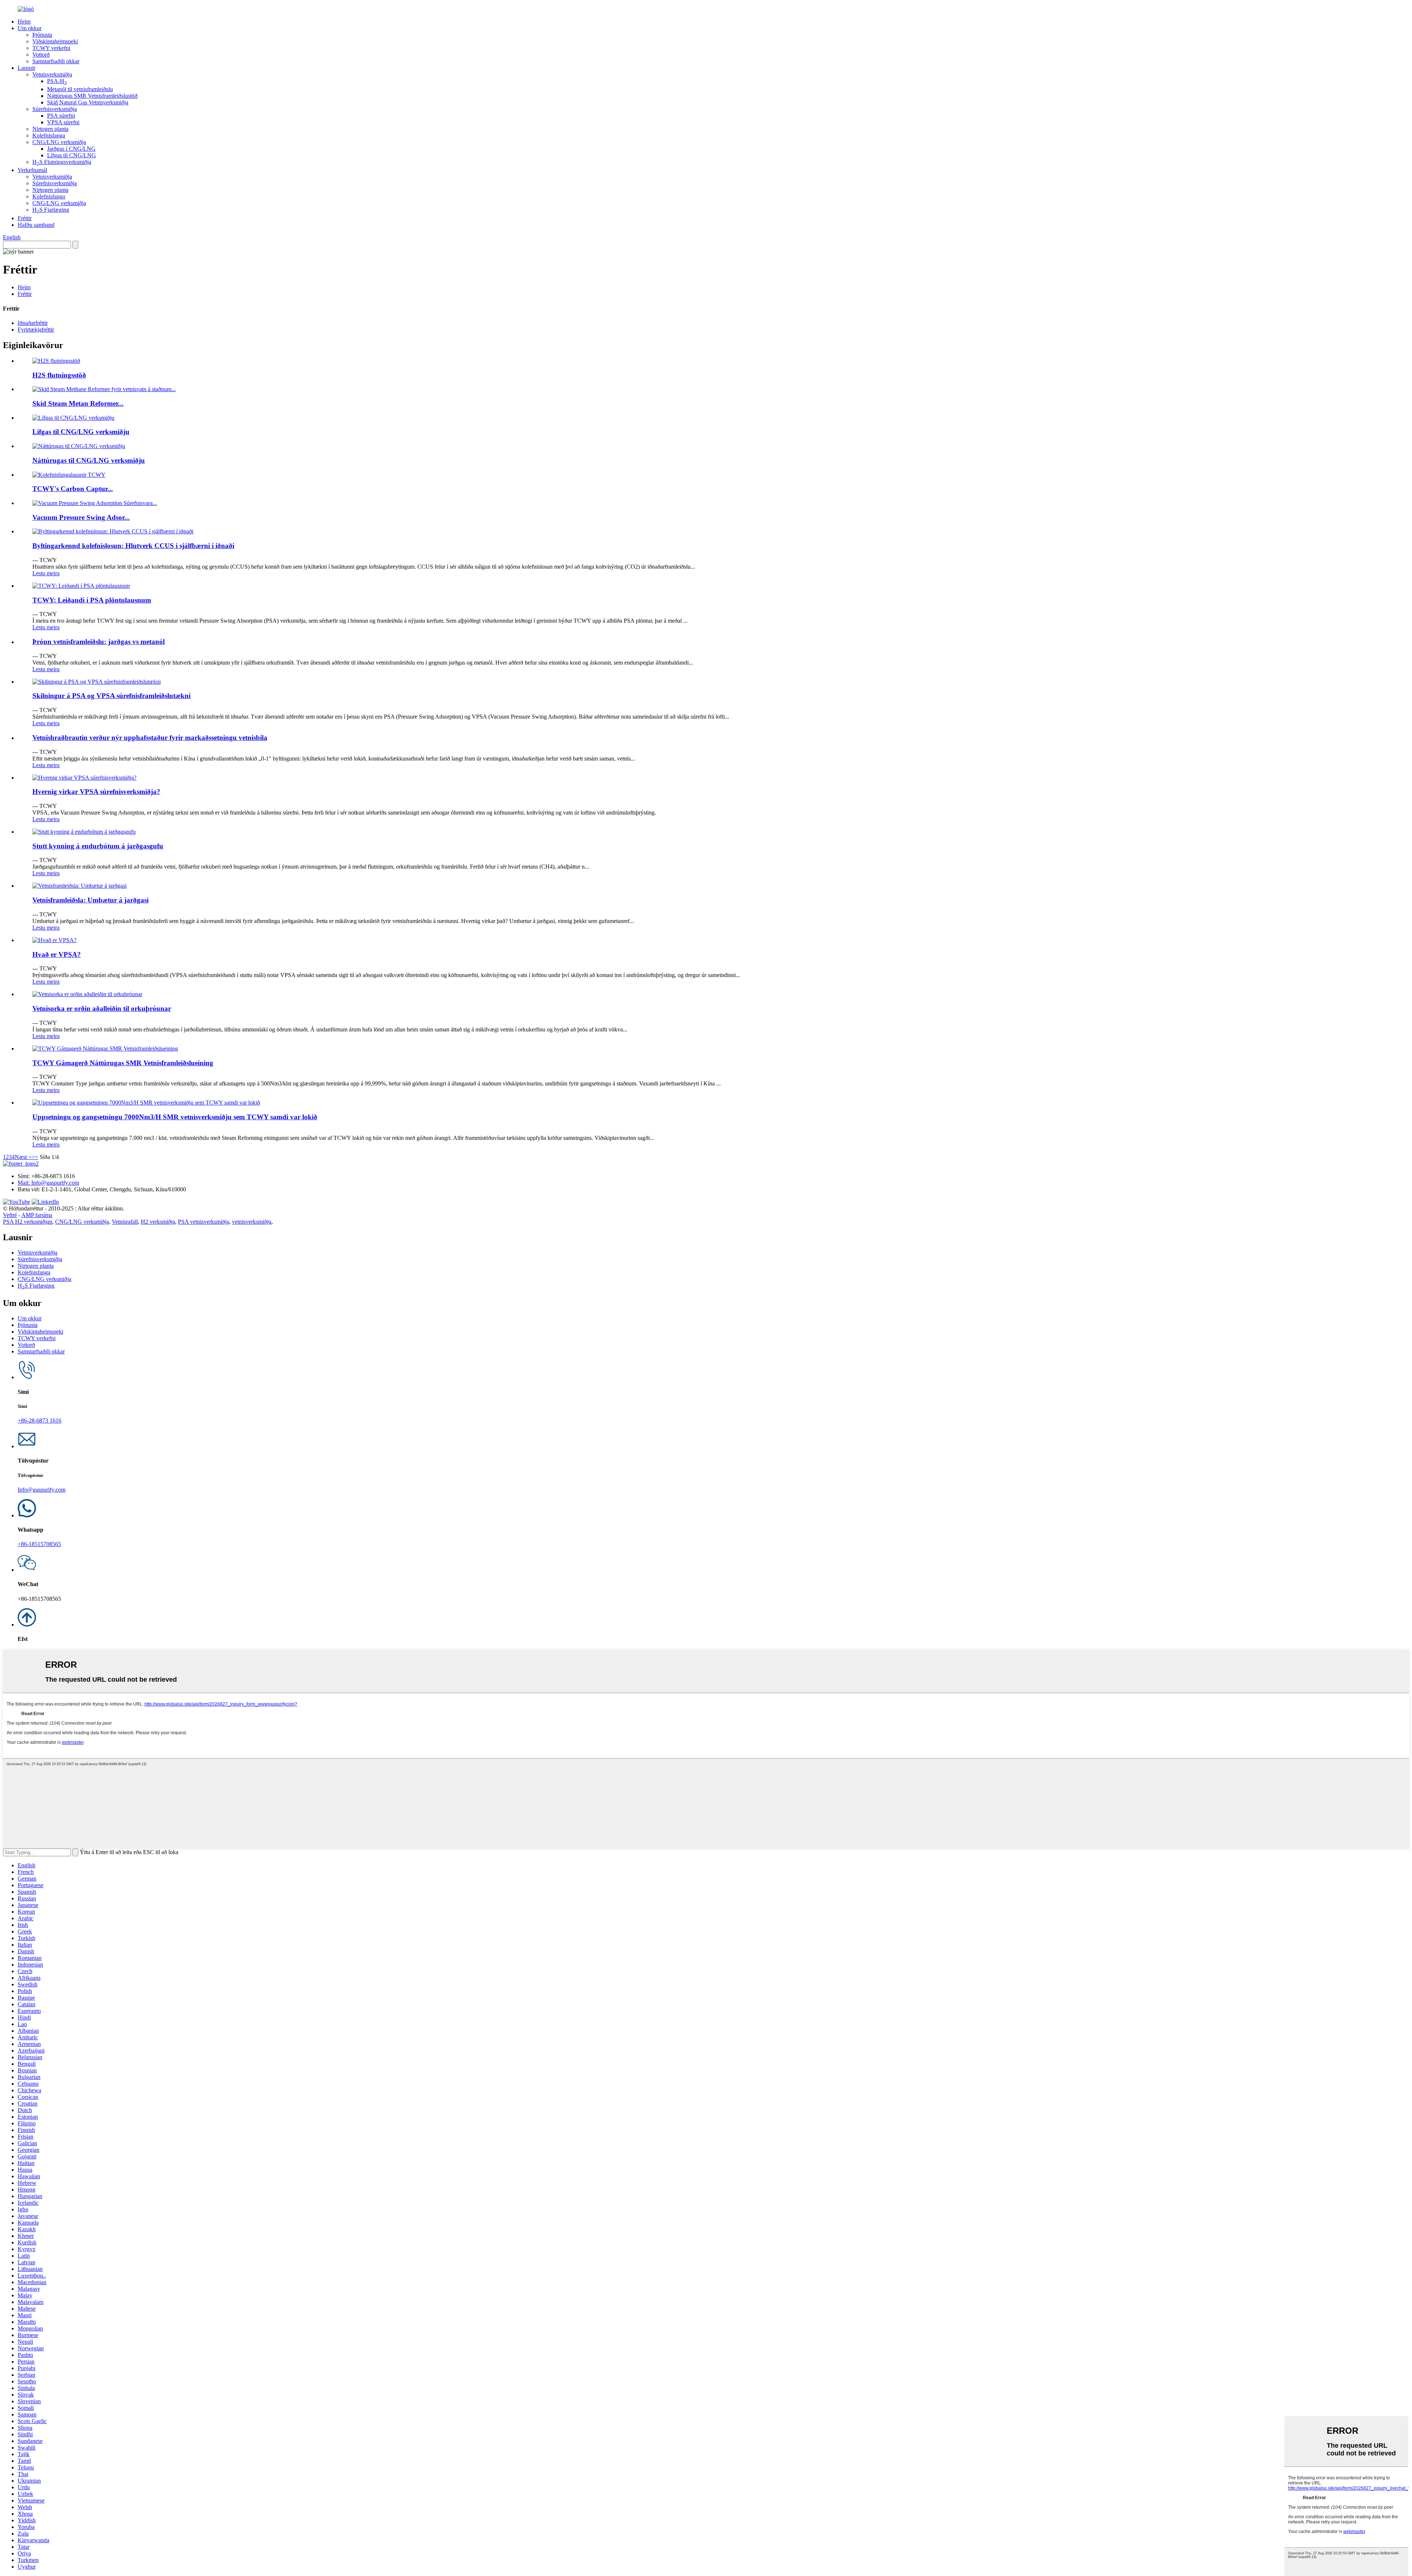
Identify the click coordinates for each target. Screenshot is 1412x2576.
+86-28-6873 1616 (40, 1421)
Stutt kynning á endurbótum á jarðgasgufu (98, 846)
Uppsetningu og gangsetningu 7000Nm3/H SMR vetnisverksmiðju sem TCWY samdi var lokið (175, 1117)
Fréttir (25, 218)
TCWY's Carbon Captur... (73, 489)
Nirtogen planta (50, 129)
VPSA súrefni (63, 122)
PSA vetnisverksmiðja (204, 1222)
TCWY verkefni (51, 48)
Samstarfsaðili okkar (56, 61)
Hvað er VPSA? (57, 954)
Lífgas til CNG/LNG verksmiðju (81, 432)
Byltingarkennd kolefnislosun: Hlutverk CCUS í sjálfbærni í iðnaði (133, 546)
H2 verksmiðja (158, 1222)
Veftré (10, 1215)
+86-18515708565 (39, 1544)
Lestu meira (46, 573)
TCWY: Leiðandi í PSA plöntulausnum (92, 600)
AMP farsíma (37, 1215)
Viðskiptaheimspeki (55, 41)
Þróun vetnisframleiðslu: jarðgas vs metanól (99, 642)
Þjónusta (42, 35)
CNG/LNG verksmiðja (59, 142)
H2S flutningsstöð (59, 375)
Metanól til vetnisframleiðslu (80, 89)
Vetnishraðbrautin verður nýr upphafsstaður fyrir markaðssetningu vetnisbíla (150, 738)
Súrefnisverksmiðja (55, 109)
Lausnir (26, 68)
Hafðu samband (36, 225)
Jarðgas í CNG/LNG (71, 149)
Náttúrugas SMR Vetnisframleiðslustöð (92, 96)
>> (35, 1157)
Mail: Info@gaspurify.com (48, 1183)
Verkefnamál (32, 170)
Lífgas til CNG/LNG (72, 155)
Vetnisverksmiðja (52, 74)
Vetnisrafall (125, 1222)
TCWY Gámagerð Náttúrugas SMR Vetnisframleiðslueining (123, 1063)
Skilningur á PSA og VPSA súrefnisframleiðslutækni (111, 696)
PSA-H (57, 81)
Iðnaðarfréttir (33, 323)
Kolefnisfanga (49, 135)
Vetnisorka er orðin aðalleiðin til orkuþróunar (102, 1008)
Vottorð (41, 55)
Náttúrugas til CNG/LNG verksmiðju (89, 460)
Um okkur (30, 28)
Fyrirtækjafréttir (36, 330)
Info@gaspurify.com (42, 1490)
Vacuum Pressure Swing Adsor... (81, 517)
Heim (24, 22)
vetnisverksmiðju (252, 1222)
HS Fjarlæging (51, 210)
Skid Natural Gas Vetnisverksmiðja (88, 102)
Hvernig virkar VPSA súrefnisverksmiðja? (96, 792)
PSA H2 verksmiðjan (28, 1222)
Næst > (23, 1157)
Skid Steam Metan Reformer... (78, 403)
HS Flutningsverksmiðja (62, 162)
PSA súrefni (61, 116)
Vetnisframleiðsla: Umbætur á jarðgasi (90, 900)
